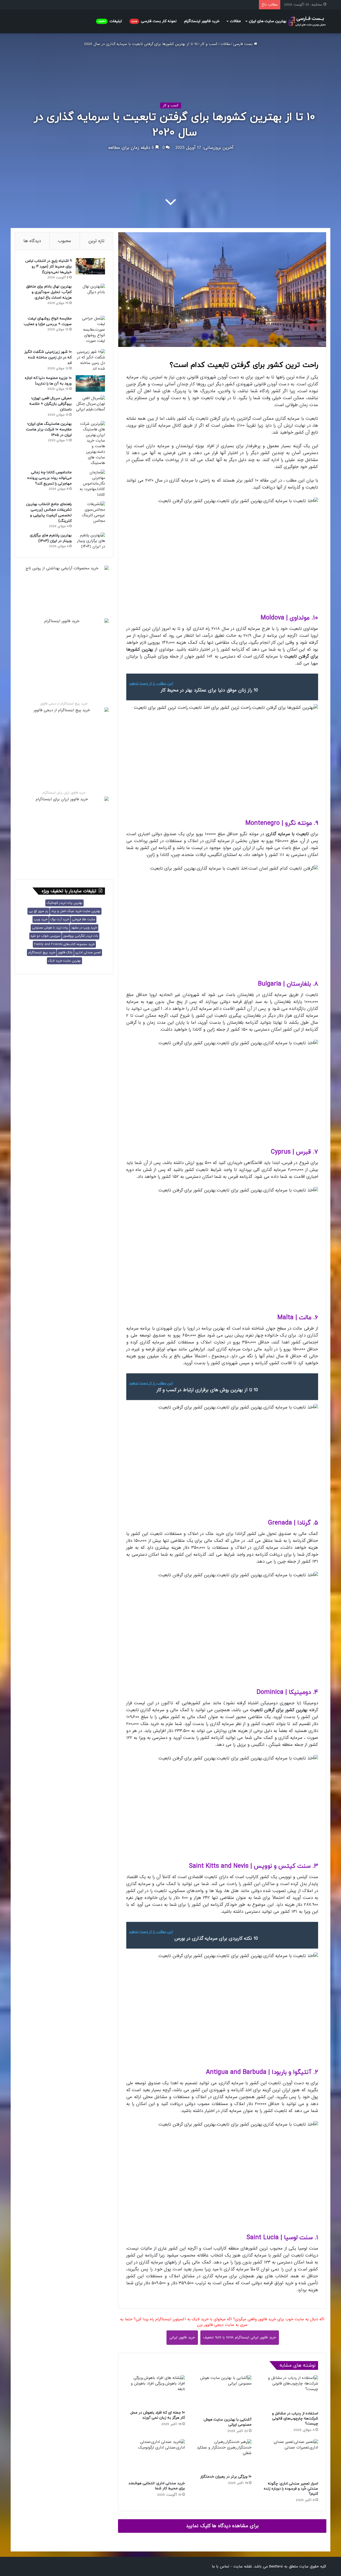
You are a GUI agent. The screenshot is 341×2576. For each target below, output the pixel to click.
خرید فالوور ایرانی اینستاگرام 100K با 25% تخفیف (240, 2337)
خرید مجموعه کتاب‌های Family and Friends (64, 944)
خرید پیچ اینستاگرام (42, 953)
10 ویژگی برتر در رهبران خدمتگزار (226, 2477)
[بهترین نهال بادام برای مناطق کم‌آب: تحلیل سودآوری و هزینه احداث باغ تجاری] (90, 298)
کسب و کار (209, 44)
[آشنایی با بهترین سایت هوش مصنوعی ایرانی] (222, 2395)
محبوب (65, 241)
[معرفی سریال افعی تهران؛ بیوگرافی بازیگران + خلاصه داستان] (90, 404)
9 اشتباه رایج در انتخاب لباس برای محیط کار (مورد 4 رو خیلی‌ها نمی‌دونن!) (48, 267)
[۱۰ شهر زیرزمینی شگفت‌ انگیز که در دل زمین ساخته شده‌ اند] (90, 360)
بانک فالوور (65, 953)
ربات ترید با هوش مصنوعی (50, 928)
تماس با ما (220, 2566)
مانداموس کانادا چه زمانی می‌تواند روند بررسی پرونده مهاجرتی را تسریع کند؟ (49, 478)
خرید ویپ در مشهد (84, 928)
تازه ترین (96, 241)
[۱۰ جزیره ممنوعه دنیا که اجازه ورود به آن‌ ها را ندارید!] (90, 383)
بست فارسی (243, 44)
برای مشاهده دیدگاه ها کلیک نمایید (222, 2526)
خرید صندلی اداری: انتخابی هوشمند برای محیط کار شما (157, 2486)
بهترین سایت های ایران (268, 21)
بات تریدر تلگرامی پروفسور (81, 936)
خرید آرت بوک (60, 919)
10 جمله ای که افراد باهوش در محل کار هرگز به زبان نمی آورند (158, 2415)
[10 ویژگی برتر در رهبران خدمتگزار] (222, 2455)
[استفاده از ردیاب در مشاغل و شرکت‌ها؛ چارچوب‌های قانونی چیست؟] (289, 2392)
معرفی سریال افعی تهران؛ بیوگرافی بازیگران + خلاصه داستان (50, 404)
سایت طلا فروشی (84, 919)
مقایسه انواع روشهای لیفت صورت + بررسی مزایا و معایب (48, 321)
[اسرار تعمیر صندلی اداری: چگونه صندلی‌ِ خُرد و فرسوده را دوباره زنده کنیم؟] (289, 2459)
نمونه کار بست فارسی (154, 21)
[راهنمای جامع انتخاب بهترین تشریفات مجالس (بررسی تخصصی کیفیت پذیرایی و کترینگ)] (90, 513)
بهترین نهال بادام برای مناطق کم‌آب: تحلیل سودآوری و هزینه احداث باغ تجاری (49, 292)
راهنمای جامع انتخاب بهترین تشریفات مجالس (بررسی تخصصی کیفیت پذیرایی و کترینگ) (49, 513)
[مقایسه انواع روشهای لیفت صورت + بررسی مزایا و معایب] (90, 331)
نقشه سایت (243, 2566)
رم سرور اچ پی (38, 911)
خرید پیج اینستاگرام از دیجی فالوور (64, 704)
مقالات (235, 21)
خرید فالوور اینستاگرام (202, 21)
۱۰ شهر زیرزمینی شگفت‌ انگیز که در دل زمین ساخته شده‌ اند (48, 357)
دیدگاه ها (32, 241)
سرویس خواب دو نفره (45, 936)
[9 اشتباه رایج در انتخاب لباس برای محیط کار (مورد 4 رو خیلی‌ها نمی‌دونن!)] (90, 266)
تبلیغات (110, 21)
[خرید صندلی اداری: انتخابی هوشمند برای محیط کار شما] (156, 2459)
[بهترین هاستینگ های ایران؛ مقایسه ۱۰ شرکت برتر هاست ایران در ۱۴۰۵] (90, 443)
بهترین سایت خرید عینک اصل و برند (76, 911)
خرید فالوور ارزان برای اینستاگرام (64, 793)
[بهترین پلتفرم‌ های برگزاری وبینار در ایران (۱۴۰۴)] (90, 541)
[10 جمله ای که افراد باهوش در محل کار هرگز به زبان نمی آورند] (156, 2391)
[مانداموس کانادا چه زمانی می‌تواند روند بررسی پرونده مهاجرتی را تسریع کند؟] (90, 484)
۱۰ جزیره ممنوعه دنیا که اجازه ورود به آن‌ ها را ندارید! (48, 381)
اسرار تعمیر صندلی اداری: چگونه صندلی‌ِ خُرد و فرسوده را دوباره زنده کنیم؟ (291, 2489)
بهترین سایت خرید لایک (64, 961)
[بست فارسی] (307, 21)
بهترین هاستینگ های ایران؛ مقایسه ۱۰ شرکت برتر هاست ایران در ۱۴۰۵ (49, 429)
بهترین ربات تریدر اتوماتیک (64, 903)
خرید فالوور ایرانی (182, 2337)
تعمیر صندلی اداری (88, 953)
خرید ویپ (41, 919)
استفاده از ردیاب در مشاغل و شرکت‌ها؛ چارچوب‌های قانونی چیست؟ (295, 2419)
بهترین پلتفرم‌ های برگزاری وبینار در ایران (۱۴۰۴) (51, 538)
